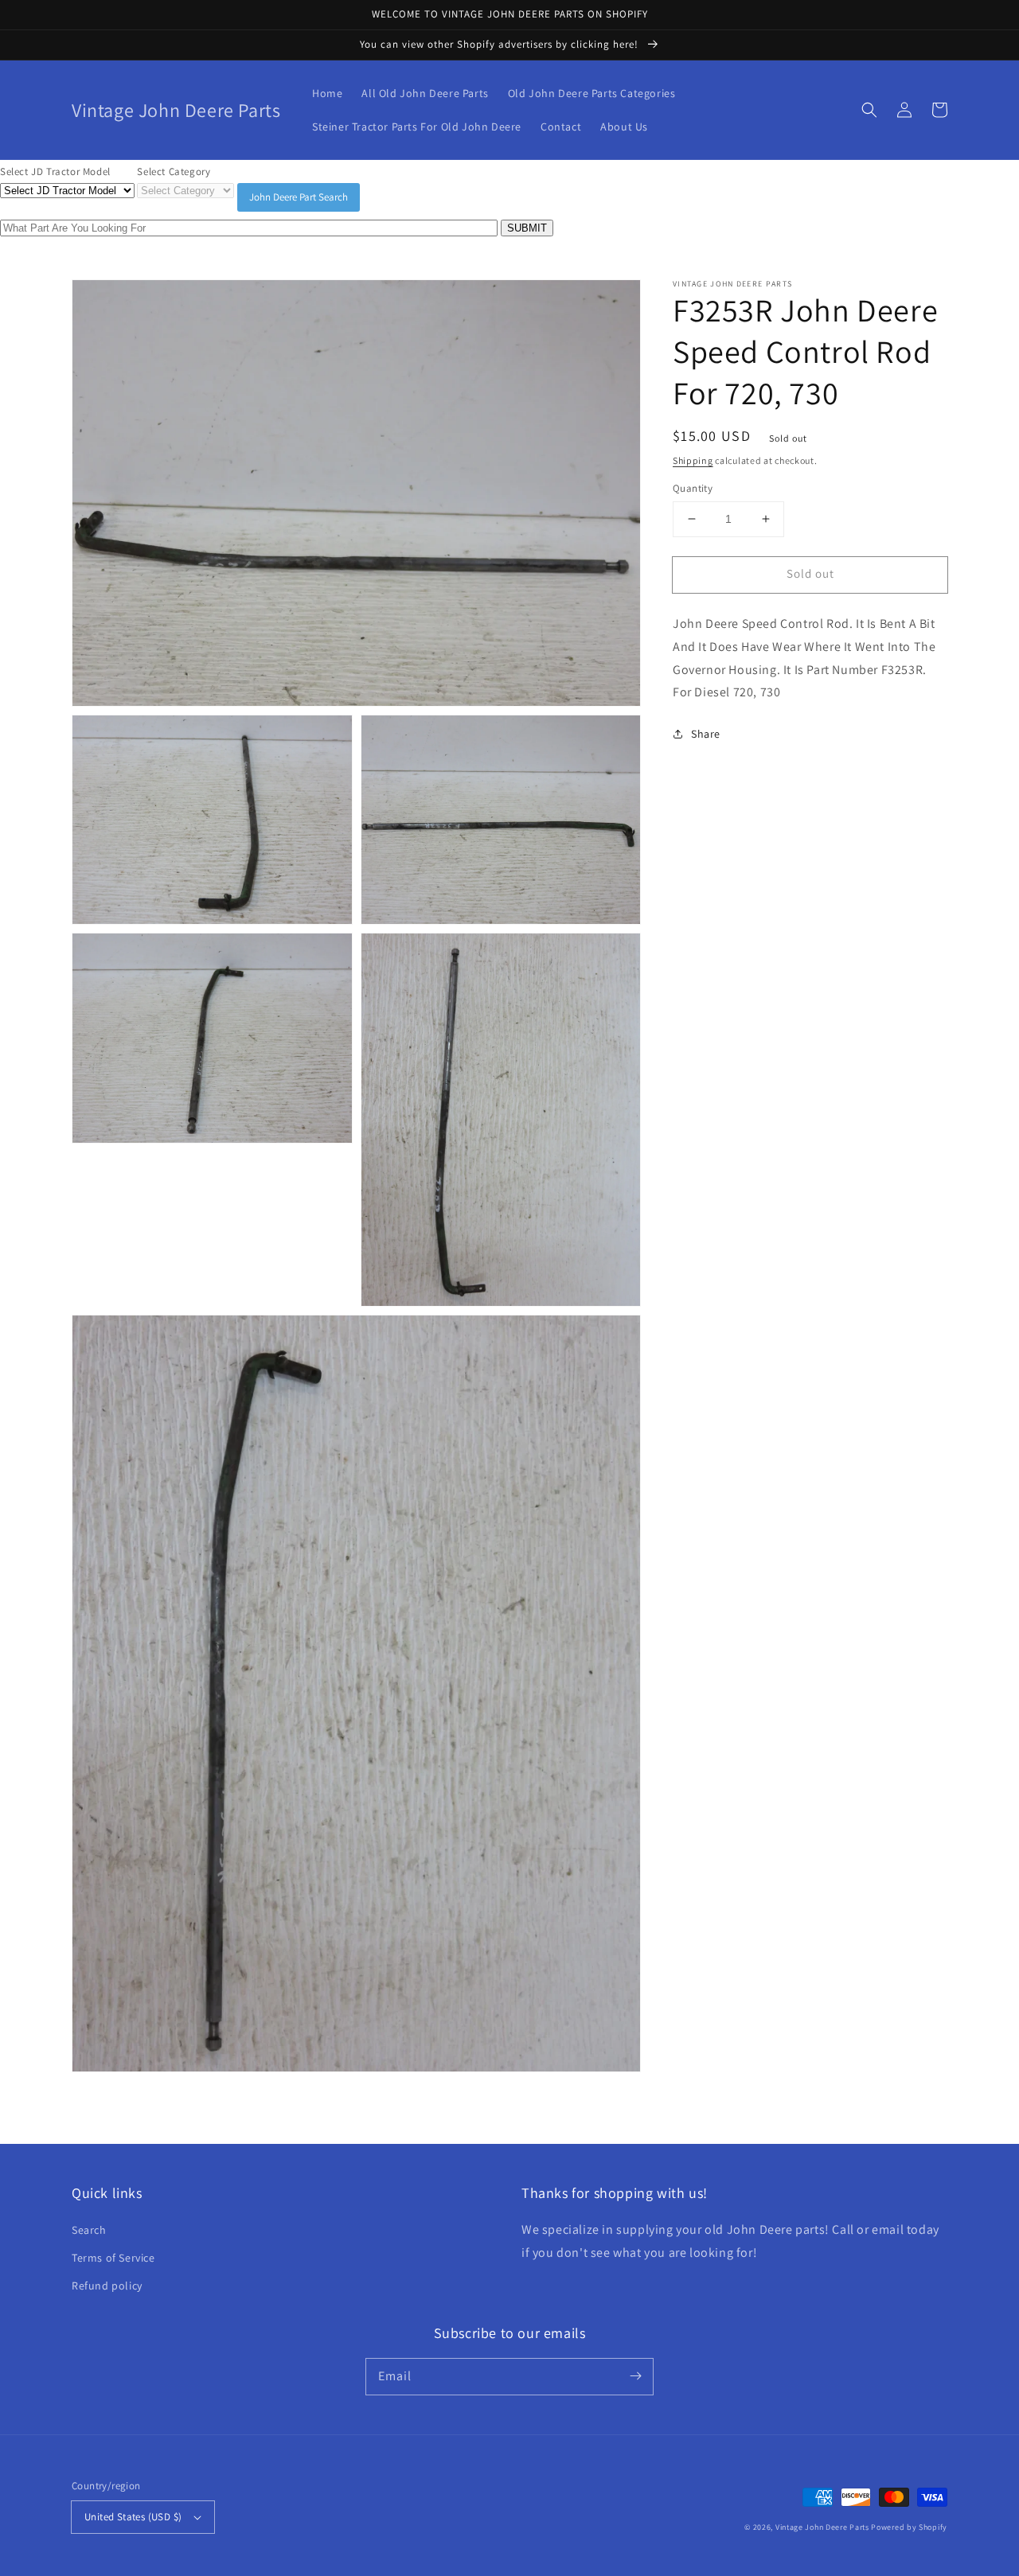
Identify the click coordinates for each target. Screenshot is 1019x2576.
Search (89, 2230)
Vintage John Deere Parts (822, 2527)
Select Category (174, 171)
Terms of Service (113, 2258)
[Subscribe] (635, 2376)
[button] (869, 110)
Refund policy (107, 2286)
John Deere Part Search (299, 197)
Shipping (693, 460)
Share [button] (706, 734)
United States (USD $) (133, 2517)
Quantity (693, 488)
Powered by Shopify (909, 2527)
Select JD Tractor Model (55, 171)
